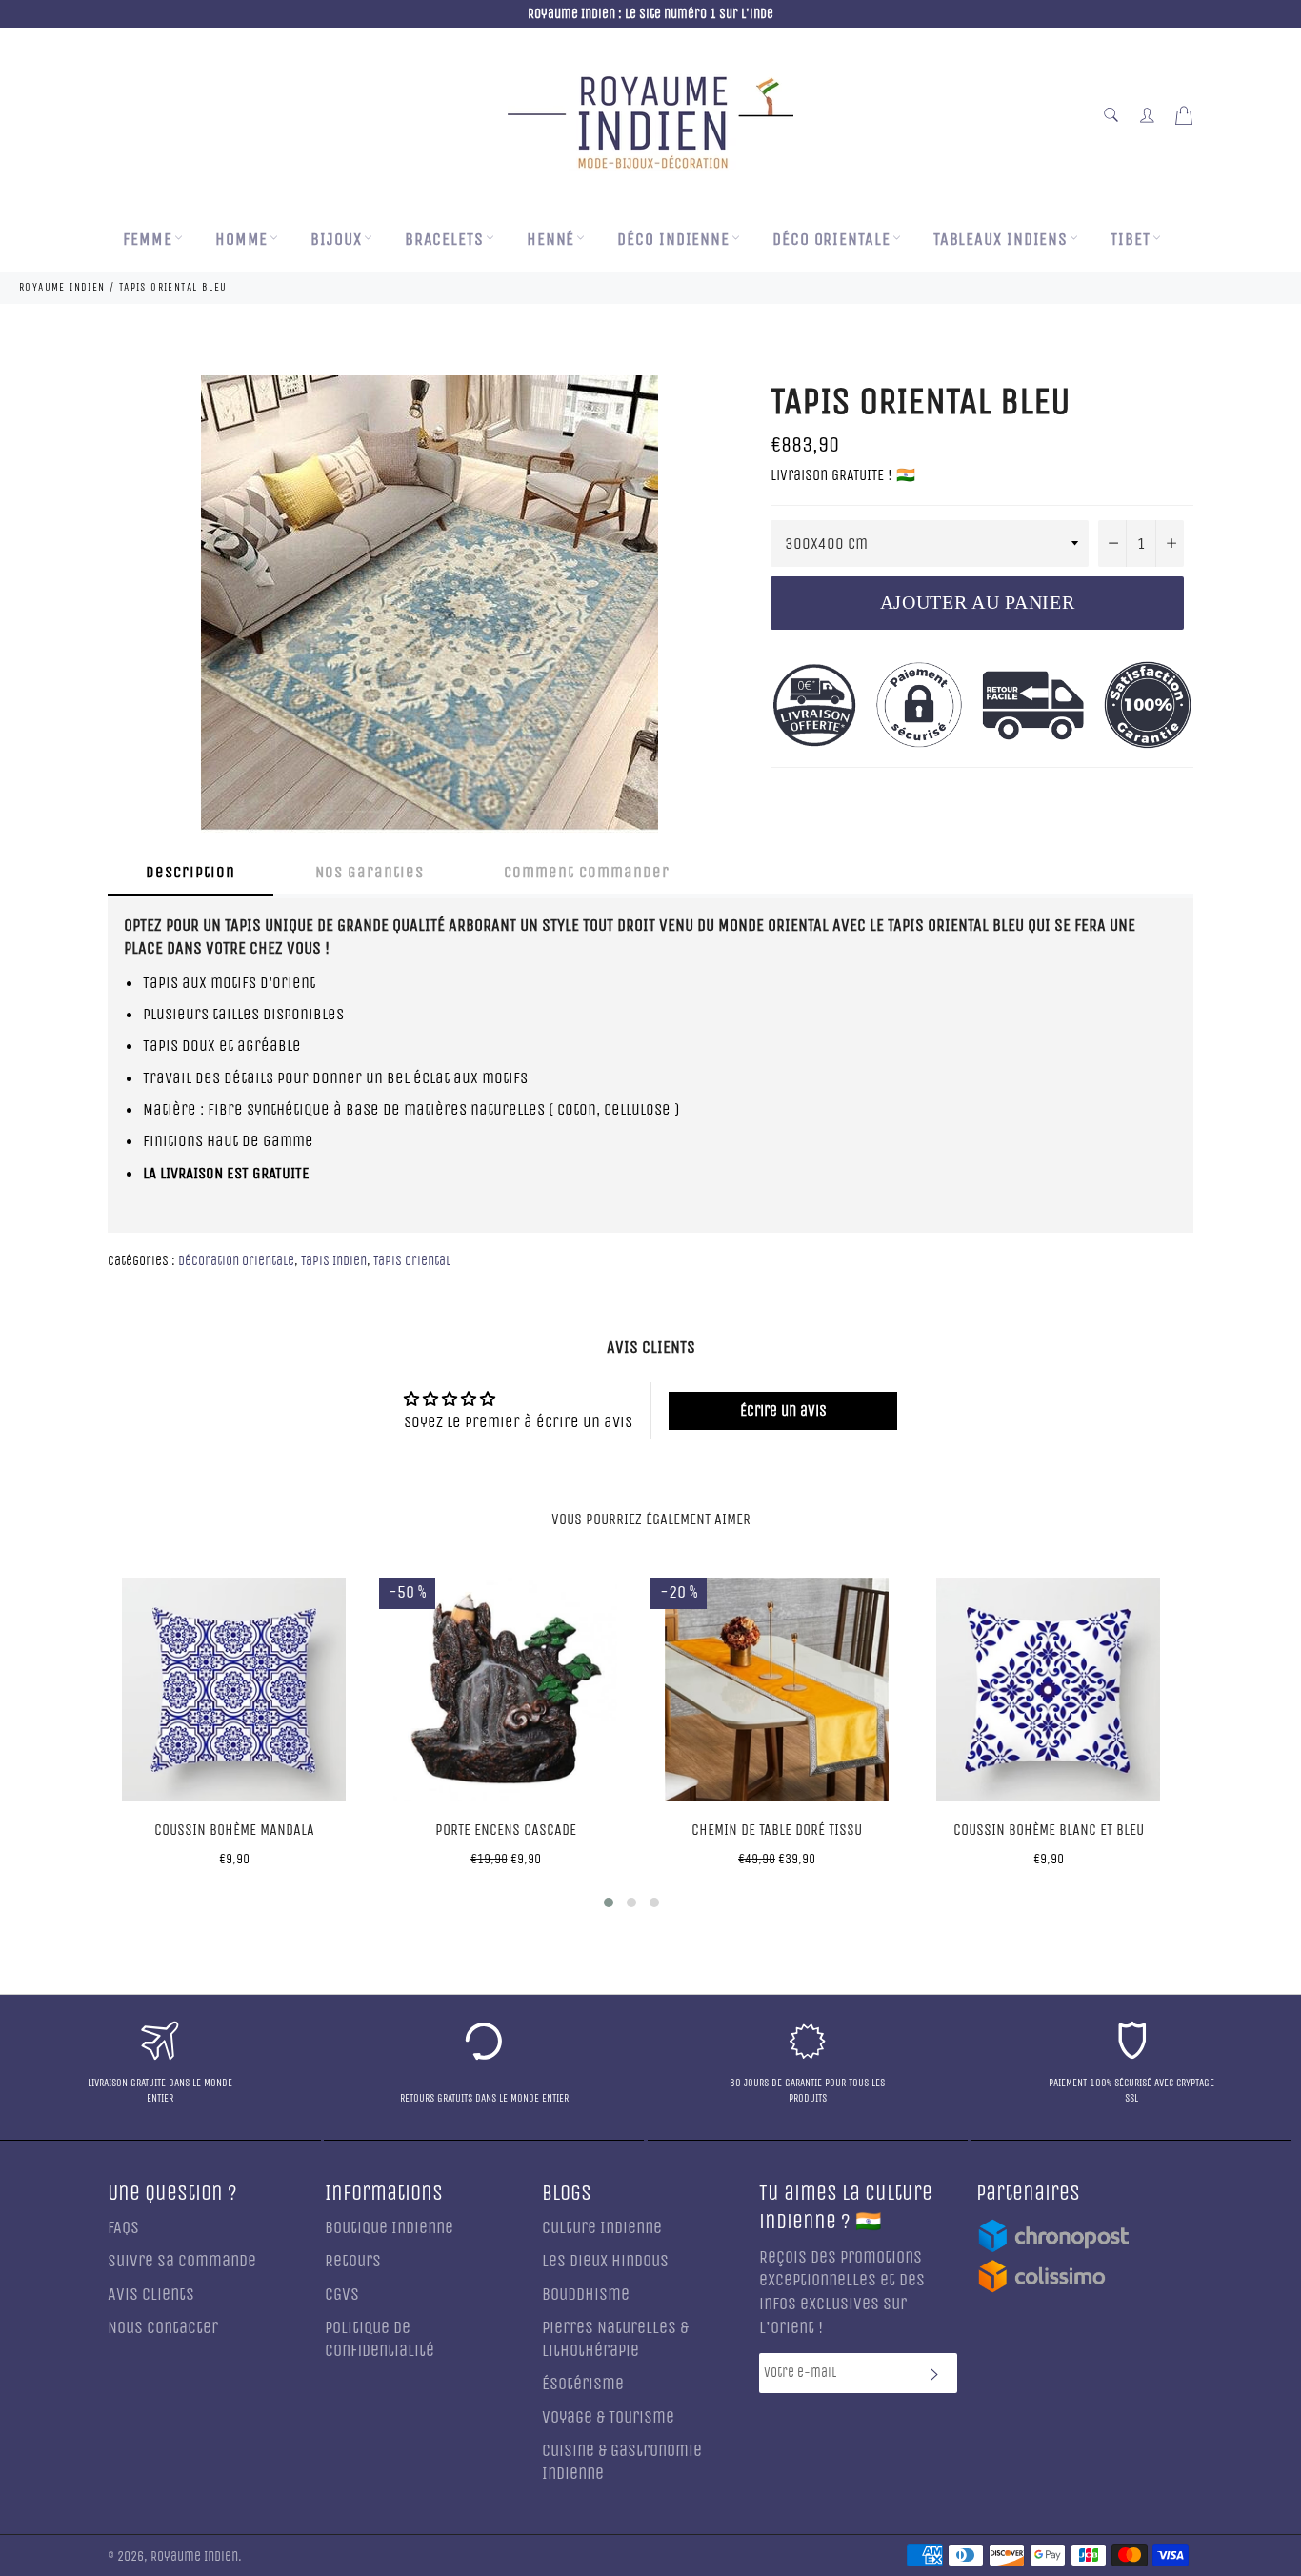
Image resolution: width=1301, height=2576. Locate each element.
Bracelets (444, 240)
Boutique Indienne (389, 2228)
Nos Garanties (370, 872)
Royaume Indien (194, 2557)
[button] (609, 1902)
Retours (353, 2261)
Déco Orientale (831, 240)
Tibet (1131, 240)
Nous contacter (163, 2328)
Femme (148, 240)
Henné (551, 240)
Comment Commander (587, 872)
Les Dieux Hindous (605, 2261)
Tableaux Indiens (1001, 240)
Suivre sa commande (182, 2261)
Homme (242, 240)
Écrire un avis (783, 1410)
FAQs (123, 2228)
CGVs (342, 2294)
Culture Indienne (602, 2228)
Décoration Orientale (236, 1261)
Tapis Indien (334, 1261)
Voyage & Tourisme (608, 2417)
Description (190, 872)
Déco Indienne (673, 240)
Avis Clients (151, 2294)
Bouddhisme (586, 2294)
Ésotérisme (583, 2384)
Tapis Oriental (412, 1261)
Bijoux (336, 240)
